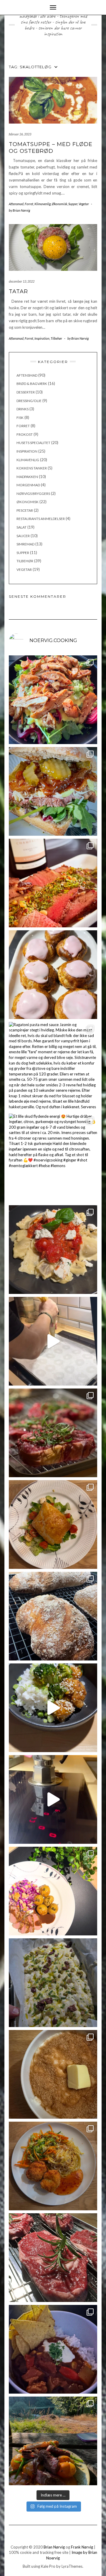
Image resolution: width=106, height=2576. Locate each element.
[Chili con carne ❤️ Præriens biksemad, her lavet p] (53, 2349)
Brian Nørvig (54, 2547)
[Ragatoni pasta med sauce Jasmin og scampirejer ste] (53, 1066)
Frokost (25, 434)
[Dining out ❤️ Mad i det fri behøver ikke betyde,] (53, 2441)
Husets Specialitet (33, 443)
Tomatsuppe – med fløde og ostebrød (51, 148)
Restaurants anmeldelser (41, 519)
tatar (18, 291)
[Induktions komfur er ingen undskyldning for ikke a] (53, 1799)
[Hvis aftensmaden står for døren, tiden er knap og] (53, 700)
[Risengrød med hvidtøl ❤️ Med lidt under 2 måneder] (53, 2074)
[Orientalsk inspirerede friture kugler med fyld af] (53, 2166)
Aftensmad (16, 204)
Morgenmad (28, 485)
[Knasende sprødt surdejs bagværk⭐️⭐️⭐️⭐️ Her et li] (53, 1616)
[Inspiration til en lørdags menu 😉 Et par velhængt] (53, 1433)
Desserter (26, 392)
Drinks (23, 409)
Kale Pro (48, 2566)
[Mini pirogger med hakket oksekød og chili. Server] (53, 1524)
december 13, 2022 (22, 281)
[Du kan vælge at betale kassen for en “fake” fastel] (53, 975)
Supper (73, 204)
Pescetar (25, 510)
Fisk (20, 418)
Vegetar (84, 204)
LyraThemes (72, 2566)
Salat (21, 527)
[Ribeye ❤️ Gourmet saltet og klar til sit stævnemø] (53, 2258)
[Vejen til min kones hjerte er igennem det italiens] (53, 1250)
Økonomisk (59, 204)
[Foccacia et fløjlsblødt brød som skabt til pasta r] (53, 1983)
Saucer (23, 536)
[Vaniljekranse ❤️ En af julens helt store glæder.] (53, 1341)
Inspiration (42, 338)
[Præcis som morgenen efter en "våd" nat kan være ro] (53, 791)
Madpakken (27, 477)
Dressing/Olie (29, 401)
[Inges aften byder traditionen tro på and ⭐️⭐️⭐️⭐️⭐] (53, 1891)
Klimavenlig (43, 204)
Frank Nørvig (82, 2547)
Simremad (25, 544)
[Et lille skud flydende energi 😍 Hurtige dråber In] (53, 1158)
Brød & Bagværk (32, 384)
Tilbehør (56, 338)
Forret (29, 204)
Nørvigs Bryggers (33, 494)
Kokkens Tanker (32, 468)
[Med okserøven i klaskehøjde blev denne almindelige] (53, 883)
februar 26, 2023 (20, 134)
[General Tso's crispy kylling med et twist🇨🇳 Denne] (53, 1708)
